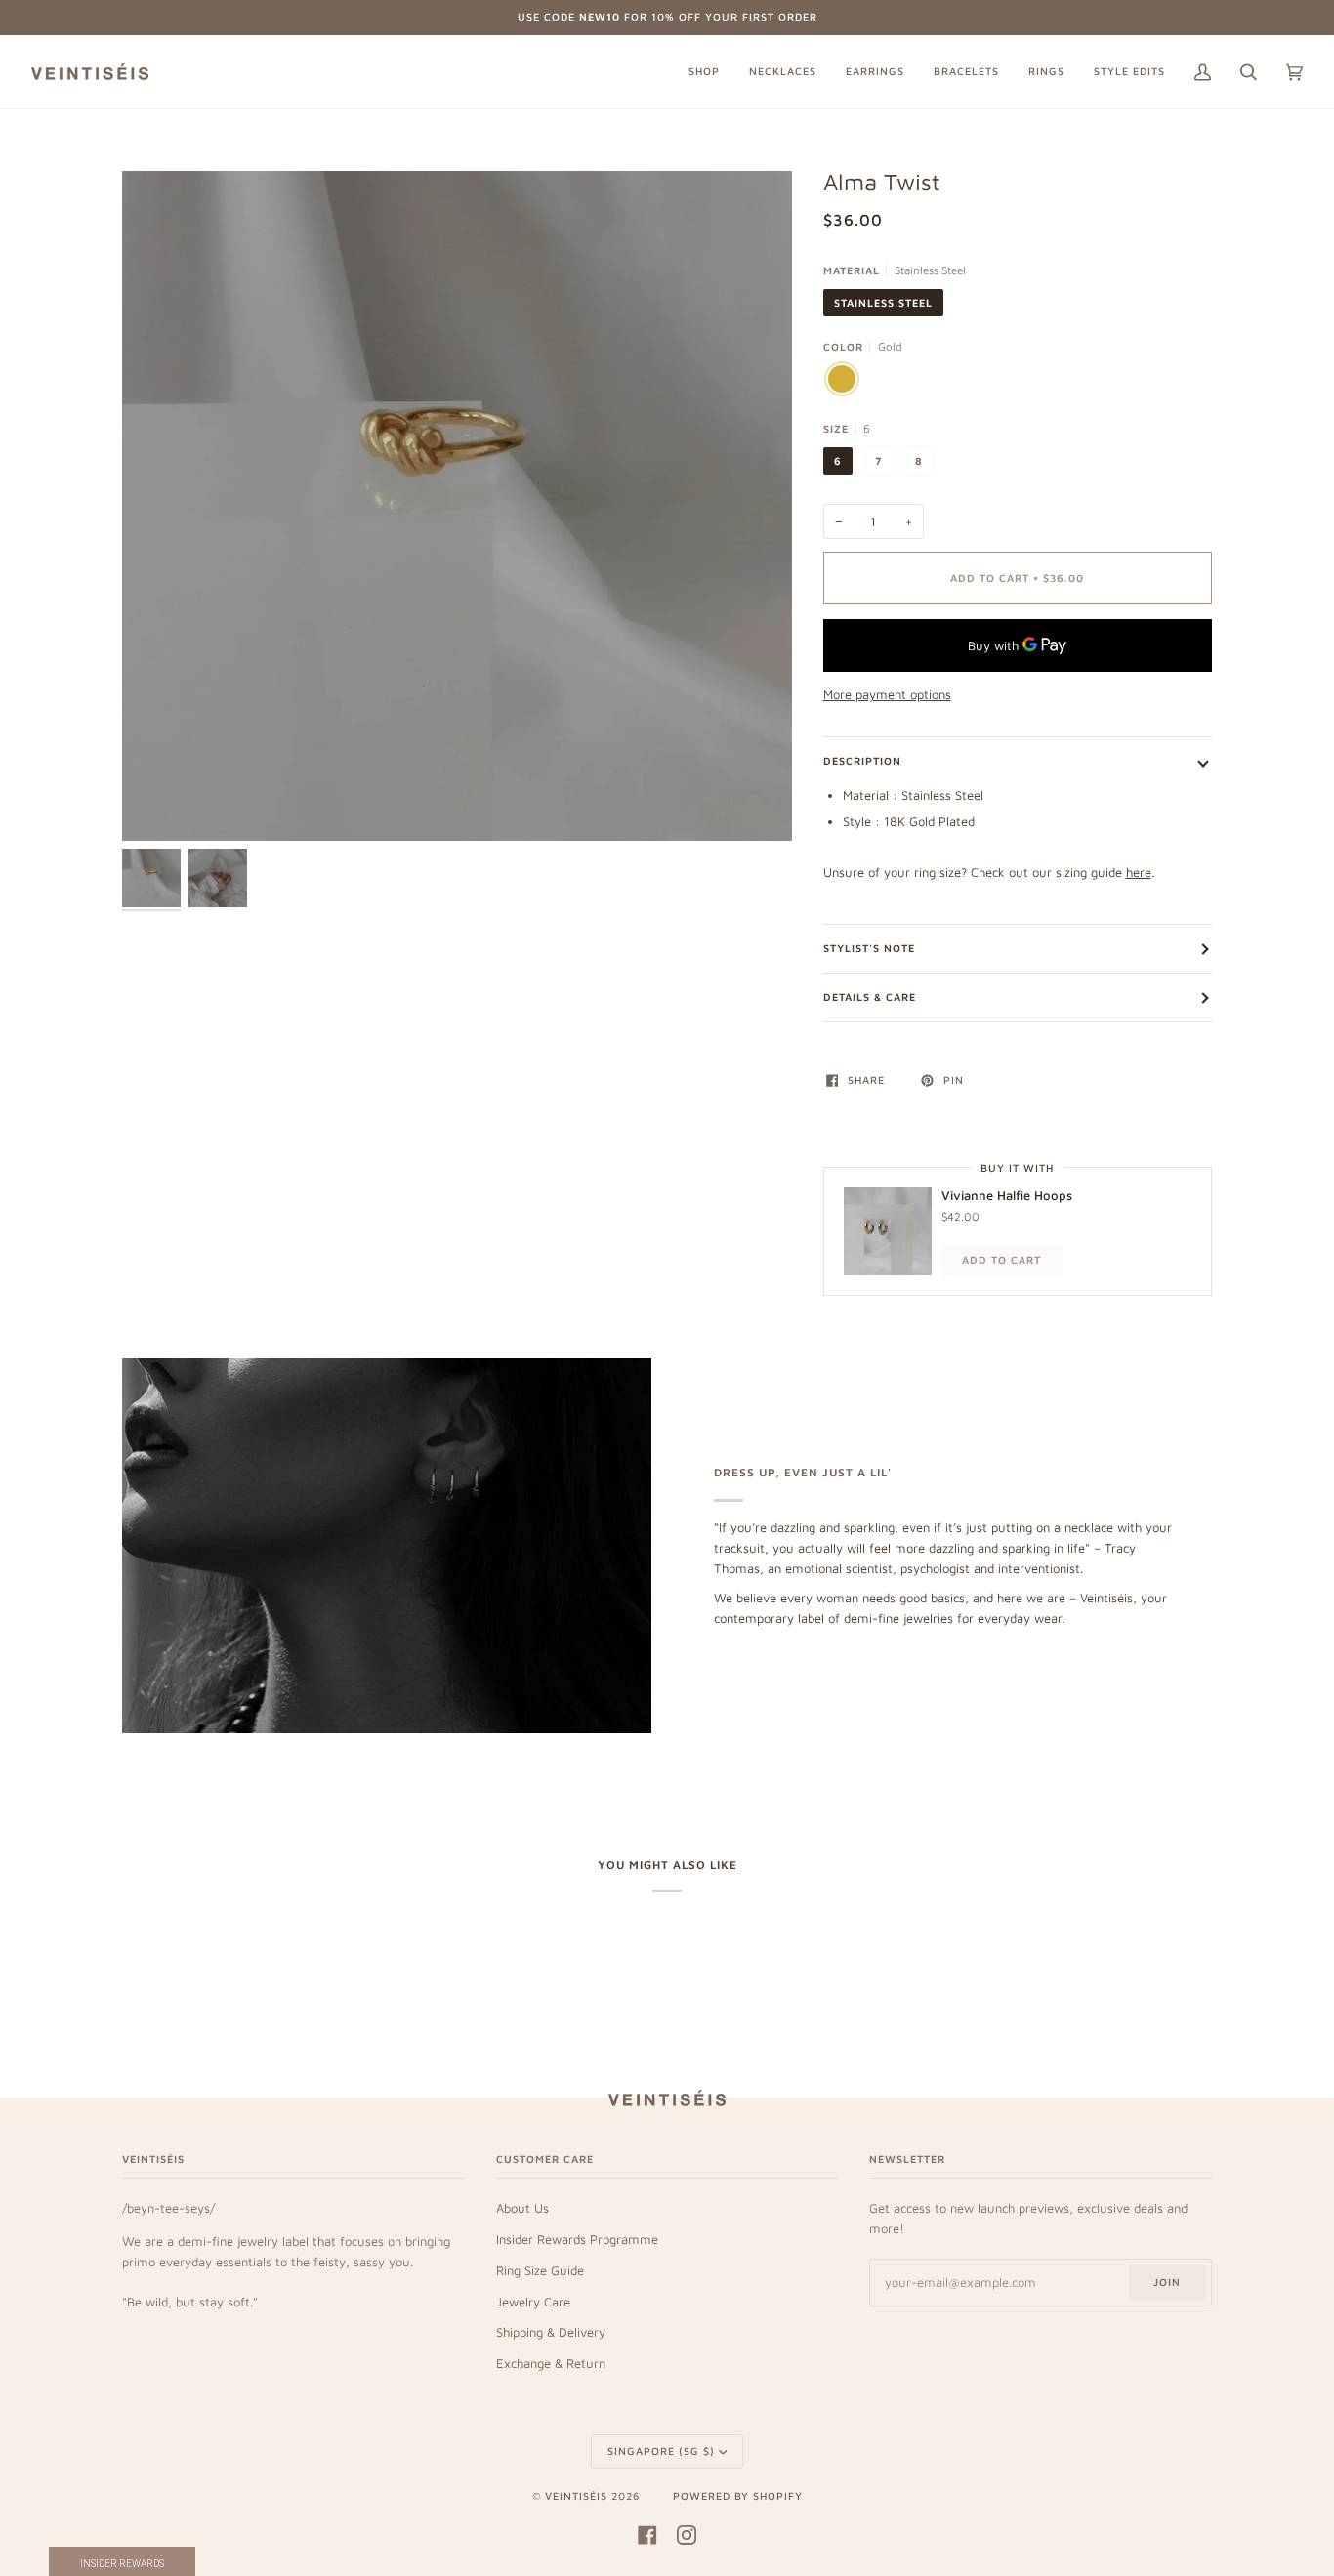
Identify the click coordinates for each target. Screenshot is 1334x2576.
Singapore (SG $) (661, 2451)
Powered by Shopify (738, 2496)
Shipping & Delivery (551, 2332)
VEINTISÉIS (576, 2496)
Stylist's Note (869, 948)
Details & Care (870, 997)
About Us (522, 2208)
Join (1167, 2282)
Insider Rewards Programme (577, 2239)
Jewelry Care (533, 2302)
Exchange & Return (551, 2363)
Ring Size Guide (540, 2270)
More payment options (887, 694)
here (1139, 872)
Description (862, 761)
